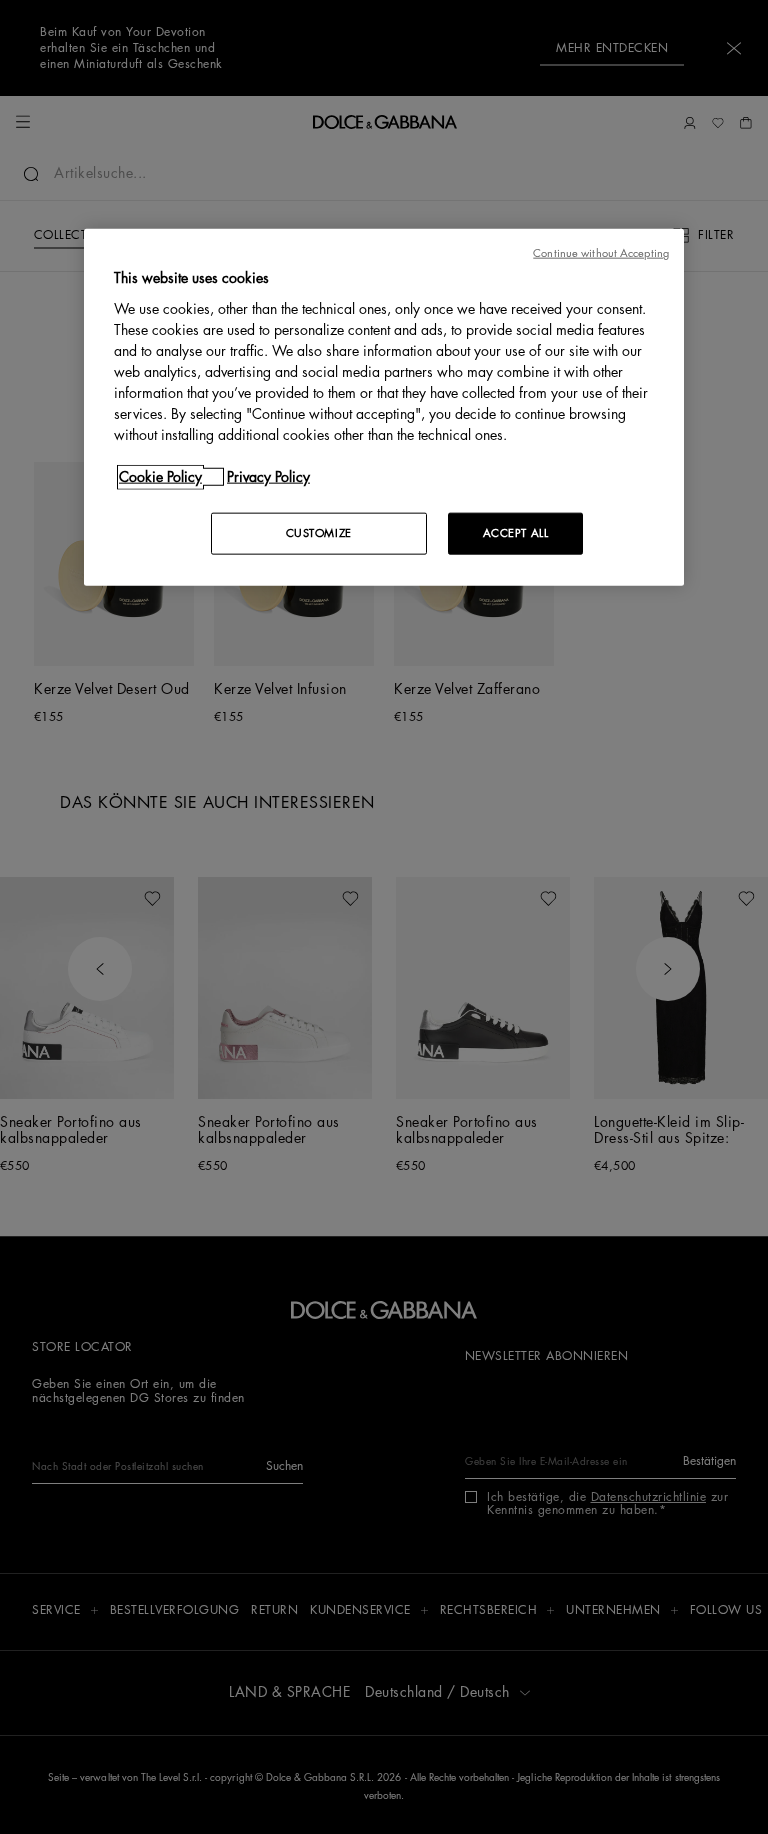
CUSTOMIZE (319, 532)
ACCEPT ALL (516, 532)
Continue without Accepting (601, 253)
